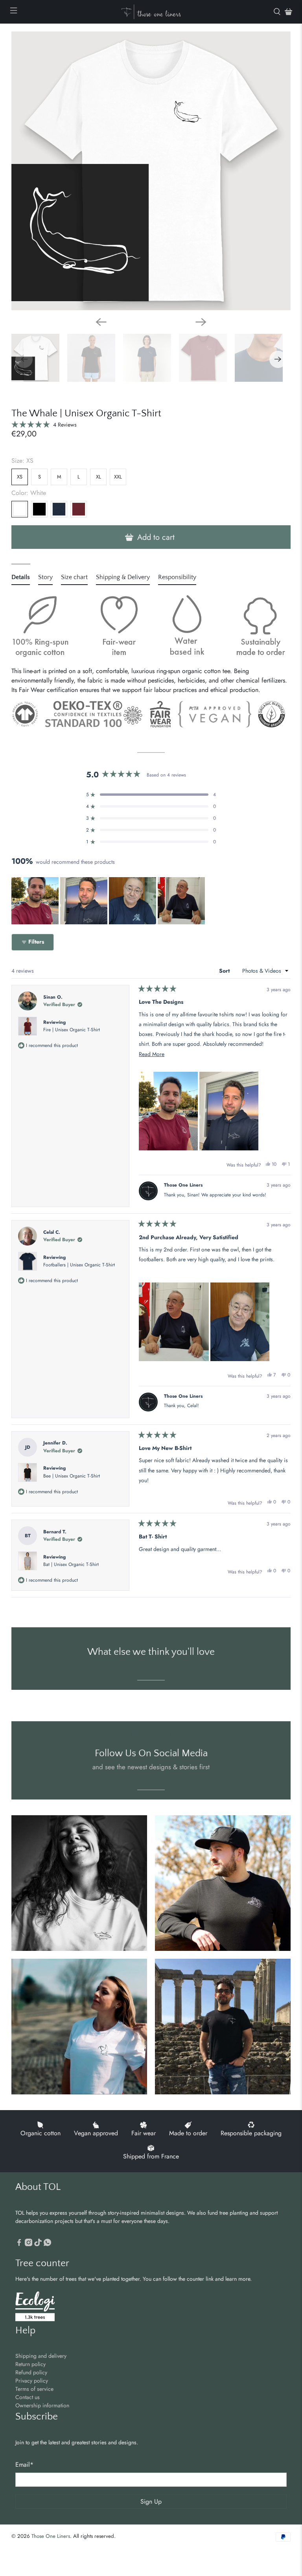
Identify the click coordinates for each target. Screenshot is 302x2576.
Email (24, 2465)
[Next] (201, 322)
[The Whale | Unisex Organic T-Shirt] (151, 171)
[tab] (21, 579)
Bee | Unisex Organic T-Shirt (72, 1476)
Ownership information (42, 2405)
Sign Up (151, 2501)
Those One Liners (51, 2536)
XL (99, 477)
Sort (225, 971)
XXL (118, 477)
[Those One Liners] (151, 12)
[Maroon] (79, 509)
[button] (44, 424)
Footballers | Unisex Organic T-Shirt (79, 1265)
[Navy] (59, 509)
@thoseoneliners (151, 1734)
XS (20, 477)
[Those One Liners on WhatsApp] (47, 2244)
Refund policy (31, 2372)
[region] (109, 901)
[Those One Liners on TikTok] (38, 2244)
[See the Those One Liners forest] (35, 2307)
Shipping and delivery (41, 2356)
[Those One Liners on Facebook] (19, 2244)
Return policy (30, 2364)
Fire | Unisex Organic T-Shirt (72, 1030)
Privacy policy (32, 2381)
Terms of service (34, 2389)
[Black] (39, 509)
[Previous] (101, 322)
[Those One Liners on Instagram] (29, 2244)
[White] (20, 509)
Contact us (28, 2397)
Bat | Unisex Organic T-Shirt (71, 1564)
